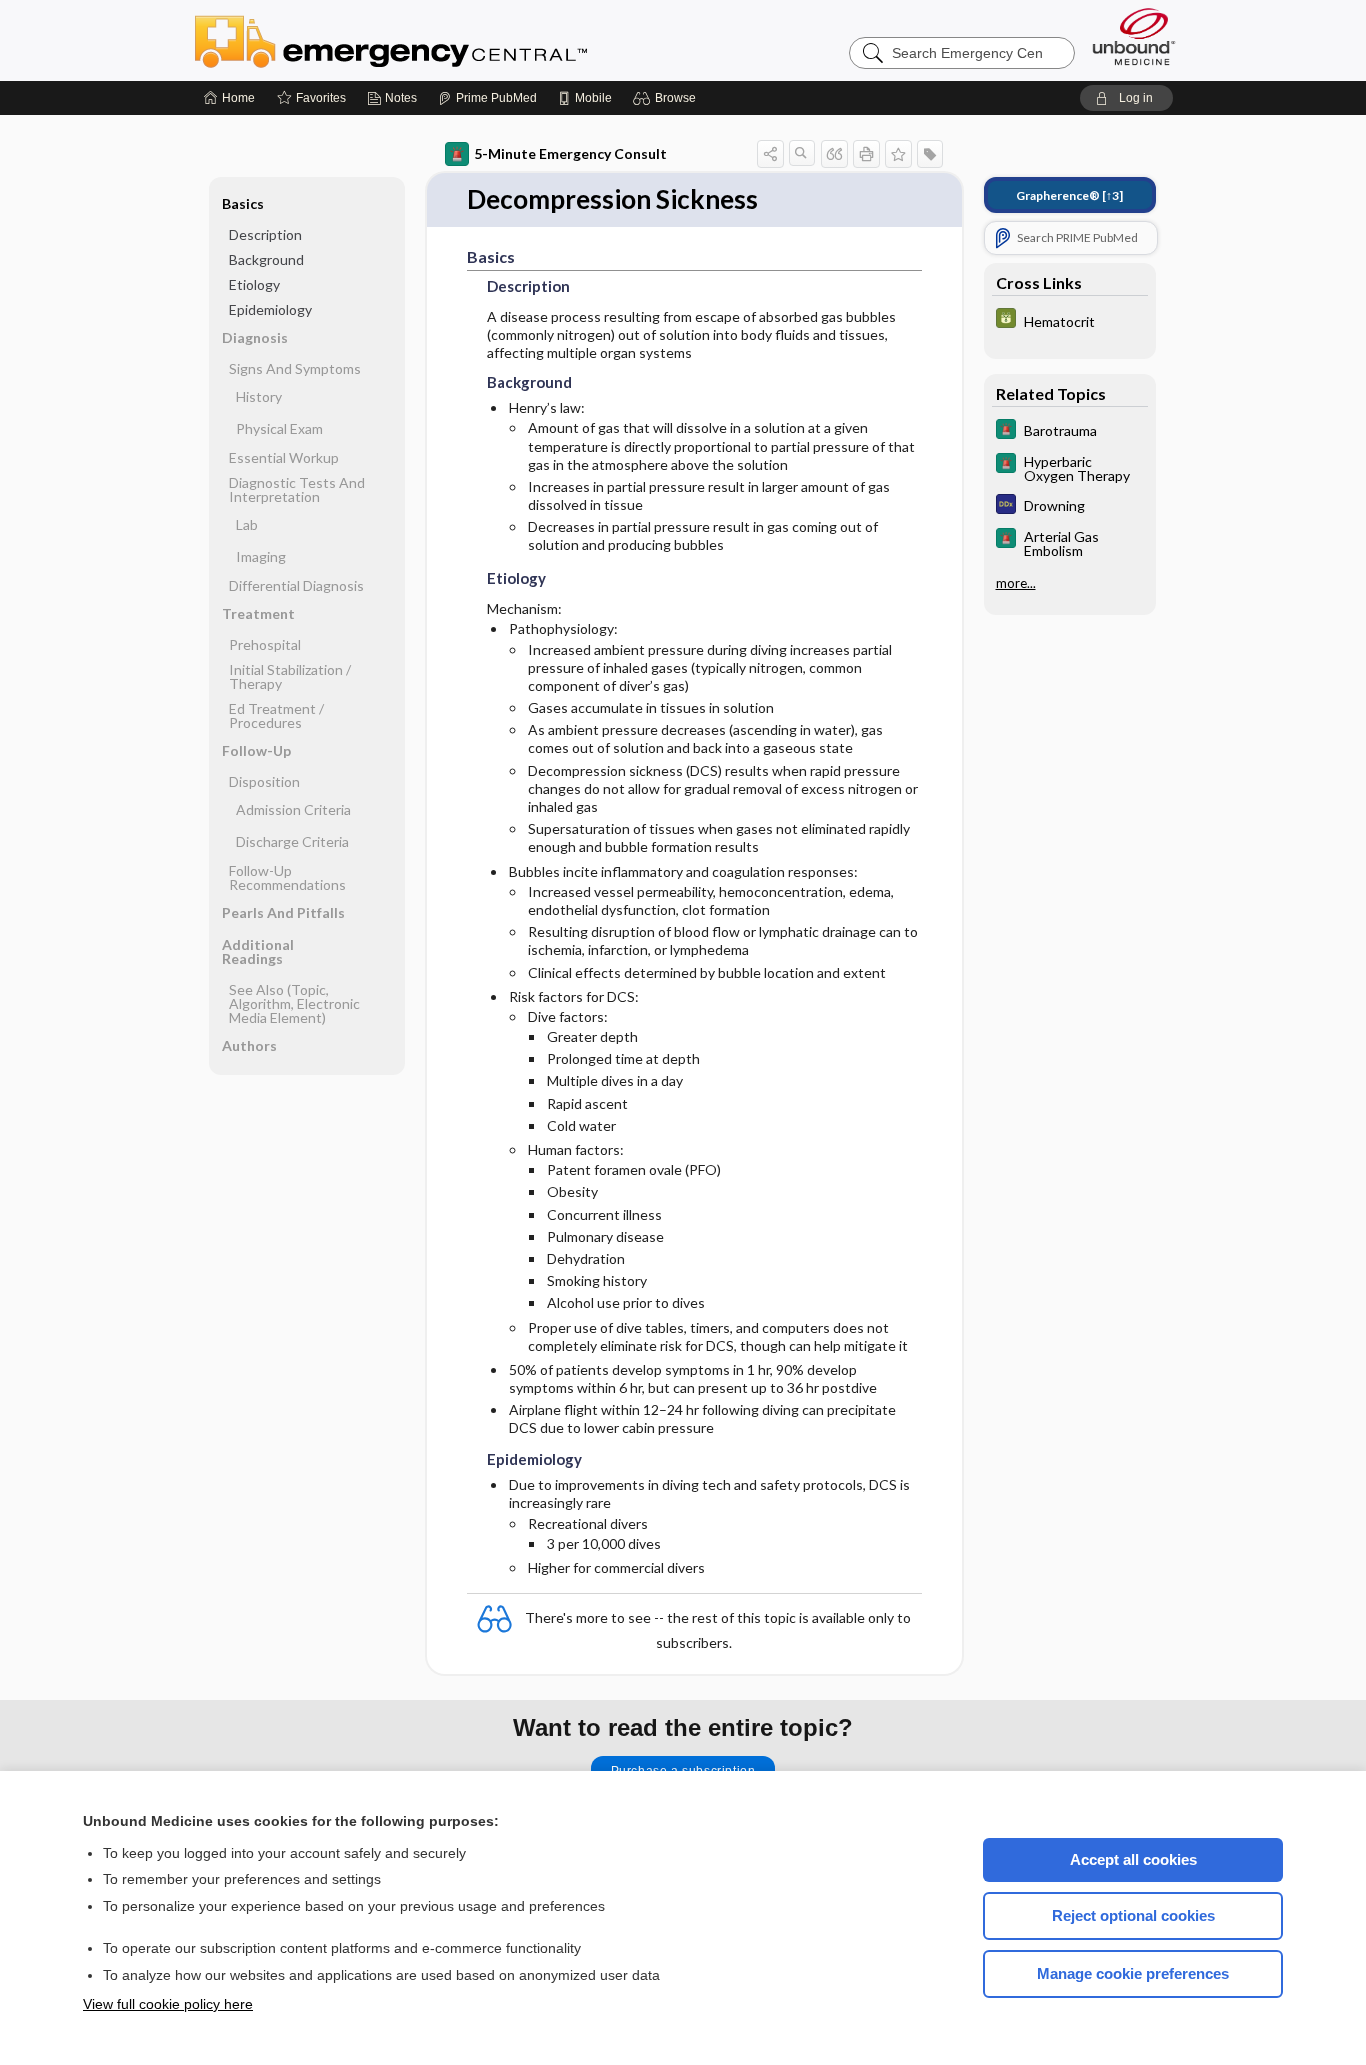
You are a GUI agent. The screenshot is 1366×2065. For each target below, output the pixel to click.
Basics (243, 203)
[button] (667, 98)
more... (1016, 583)
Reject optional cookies (1133, 1915)
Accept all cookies (1133, 1859)
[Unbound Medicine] (1134, 36)
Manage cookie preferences (1133, 1973)
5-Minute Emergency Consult (570, 153)
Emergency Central (443, 40)
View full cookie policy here (168, 2004)
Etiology (254, 284)
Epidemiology (270, 309)
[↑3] (1069, 195)
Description (265, 234)
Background (266, 259)
